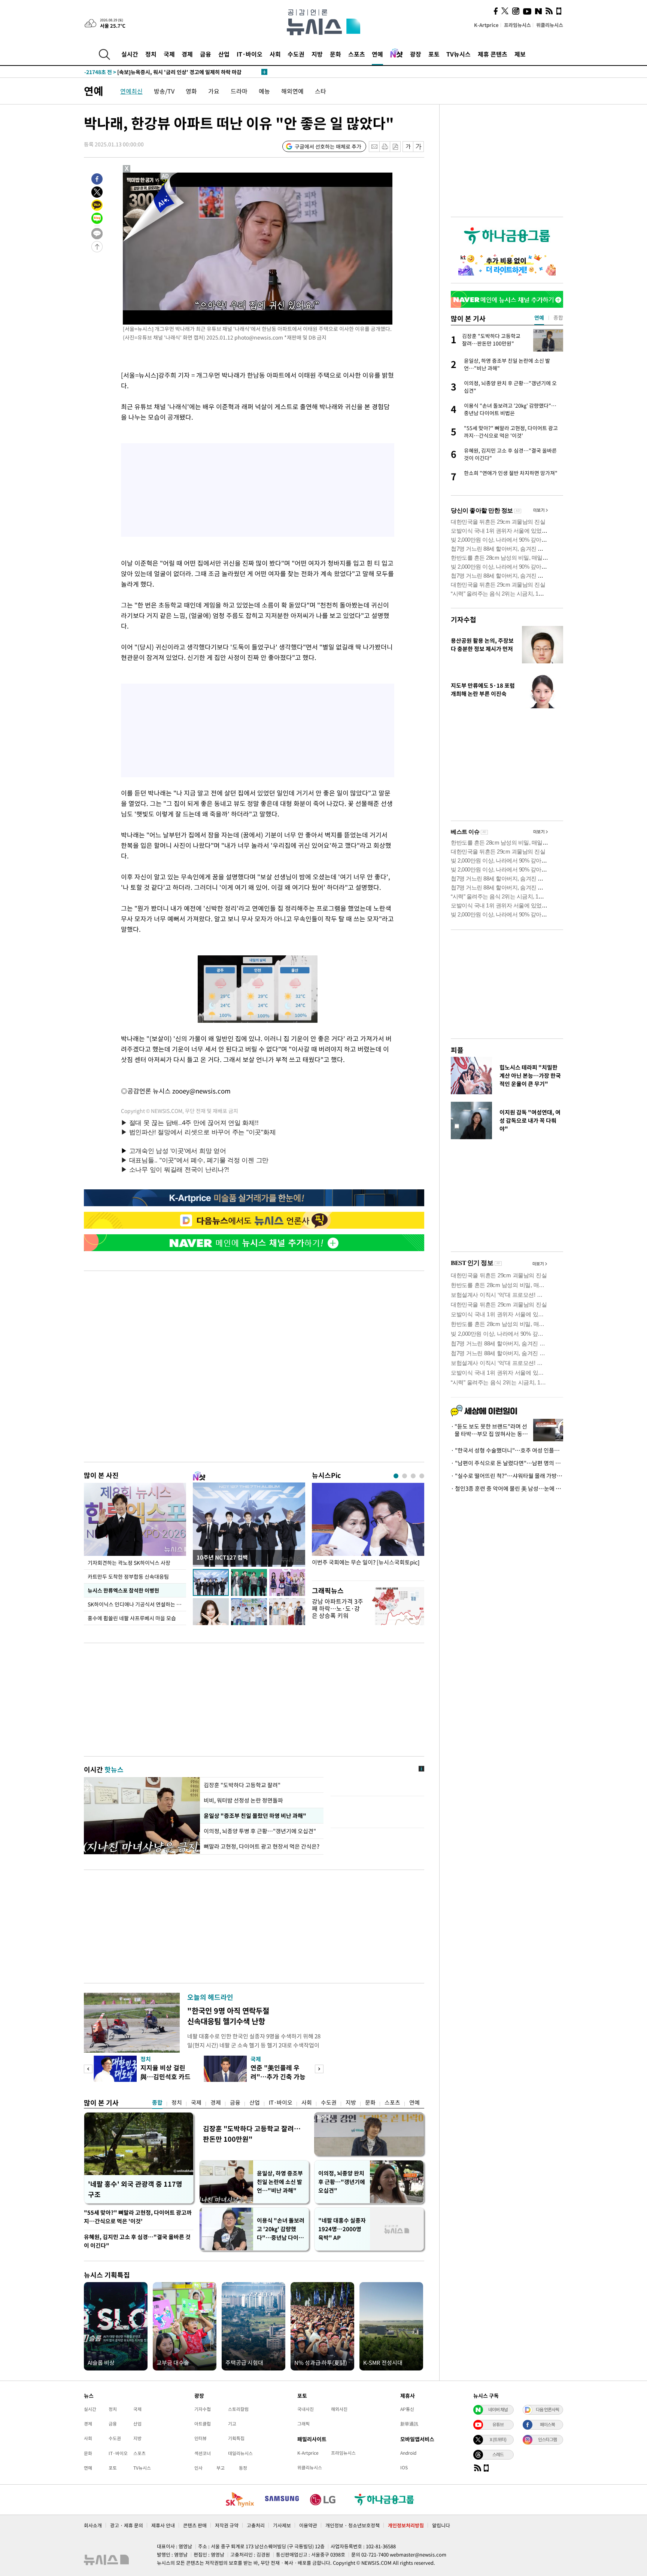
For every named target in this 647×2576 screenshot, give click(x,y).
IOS (404, 2467)
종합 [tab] (558, 317)
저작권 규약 (227, 2525)
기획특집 (236, 2438)
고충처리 (256, 2525)
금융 (206, 54)
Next (319, 2069)
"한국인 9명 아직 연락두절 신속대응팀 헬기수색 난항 (228, 2016)
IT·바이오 (250, 54)
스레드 (498, 2454)
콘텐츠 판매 (195, 2525)
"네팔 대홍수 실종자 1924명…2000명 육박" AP (342, 2229)
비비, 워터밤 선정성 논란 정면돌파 (243, 1800)
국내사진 (306, 2409)
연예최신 (131, 91)
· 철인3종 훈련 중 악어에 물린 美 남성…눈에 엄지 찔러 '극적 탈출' (507, 1488)
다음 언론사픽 (547, 2409)
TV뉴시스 (458, 54)
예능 (264, 91)
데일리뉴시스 (240, 2453)
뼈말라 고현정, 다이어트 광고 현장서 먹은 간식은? (262, 1846)
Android (408, 2453)
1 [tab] (396, 1476)
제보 (520, 54)
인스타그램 (547, 2439)
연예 (377, 54)
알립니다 (441, 2525)
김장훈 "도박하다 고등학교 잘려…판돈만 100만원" (252, 2134)
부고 (221, 2468)
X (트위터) (498, 2439)
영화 (191, 91)
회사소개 (93, 2525)
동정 (243, 2468)
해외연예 (292, 91)
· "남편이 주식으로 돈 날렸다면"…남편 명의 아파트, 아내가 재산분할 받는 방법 (507, 1463)
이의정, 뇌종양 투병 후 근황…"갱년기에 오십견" (260, 1831)
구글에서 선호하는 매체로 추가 (328, 146)
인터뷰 (201, 2438)
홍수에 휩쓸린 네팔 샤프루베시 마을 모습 (132, 1618)
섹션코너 (203, 2453)
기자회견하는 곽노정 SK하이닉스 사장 (129, 1563)
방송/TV (164, 91)
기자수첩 (464, 619)
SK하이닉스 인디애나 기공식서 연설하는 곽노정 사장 (137, 1604)
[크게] (419, 147)
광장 (416, 54)
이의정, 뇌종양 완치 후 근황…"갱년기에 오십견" (342, 2182)
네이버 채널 (498, 2409)
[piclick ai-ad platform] (166, 176)
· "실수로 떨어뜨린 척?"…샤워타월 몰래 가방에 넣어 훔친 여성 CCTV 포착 (507, 1476)
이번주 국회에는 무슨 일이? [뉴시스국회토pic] (366, 1562)
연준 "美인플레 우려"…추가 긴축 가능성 (278, 2076)
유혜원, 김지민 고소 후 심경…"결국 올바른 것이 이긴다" (137, 2241)
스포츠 (357, 54)
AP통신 (407, 2409)
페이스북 (547, 2424)
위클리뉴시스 (550, 25)
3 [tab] (413, 1476)
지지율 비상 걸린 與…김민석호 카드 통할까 (165, 2076)
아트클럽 (203, 2424)
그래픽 (303, 2424)
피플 (457, 1050)
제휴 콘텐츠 (493, 54)
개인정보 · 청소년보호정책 (353, 2525)
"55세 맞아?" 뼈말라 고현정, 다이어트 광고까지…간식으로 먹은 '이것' (138, 2217)
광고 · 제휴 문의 (127, 2525)
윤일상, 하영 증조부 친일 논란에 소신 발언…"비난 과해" (280, 2182)
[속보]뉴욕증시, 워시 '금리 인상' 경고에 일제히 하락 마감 (163, 72)
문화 (335, 54)
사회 (275, 54)
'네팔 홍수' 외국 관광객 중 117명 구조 (135, 2189)
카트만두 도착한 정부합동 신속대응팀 (128, 1576)
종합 (157, 2102)
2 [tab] (405, 1476)
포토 (434, 54)
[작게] (408, 147)
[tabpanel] (368, 1530)
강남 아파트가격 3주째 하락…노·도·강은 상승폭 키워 (338, 1608)
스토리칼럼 (238, 2409)
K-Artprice (486, 25)
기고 (232, 2424)
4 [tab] (422, 1476)
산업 (224, 54)
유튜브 (498, 2424)
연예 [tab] (539, 317)
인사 (198, 2468)
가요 (214, 91)
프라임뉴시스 (517, 25)
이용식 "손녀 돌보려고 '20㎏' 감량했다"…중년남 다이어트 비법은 (281, 2229)
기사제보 (282, 2525)
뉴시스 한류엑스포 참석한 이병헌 (123, 1590)
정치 (151, 54)
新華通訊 (409, 2424)
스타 (321, 91)
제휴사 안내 (163, 2525)
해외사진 (339, 2409)
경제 (187, 54)
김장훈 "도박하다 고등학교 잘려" (242, 1785)
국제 (169, 54)
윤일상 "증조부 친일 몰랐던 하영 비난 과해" (254, 1816)
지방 (317, 54)
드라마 (239, 91)
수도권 (296, 54)
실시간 (130, 54)
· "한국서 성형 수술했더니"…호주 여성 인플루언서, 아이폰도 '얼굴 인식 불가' (507, 1450)
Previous (88, 2069)
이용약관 (308, 2525)
